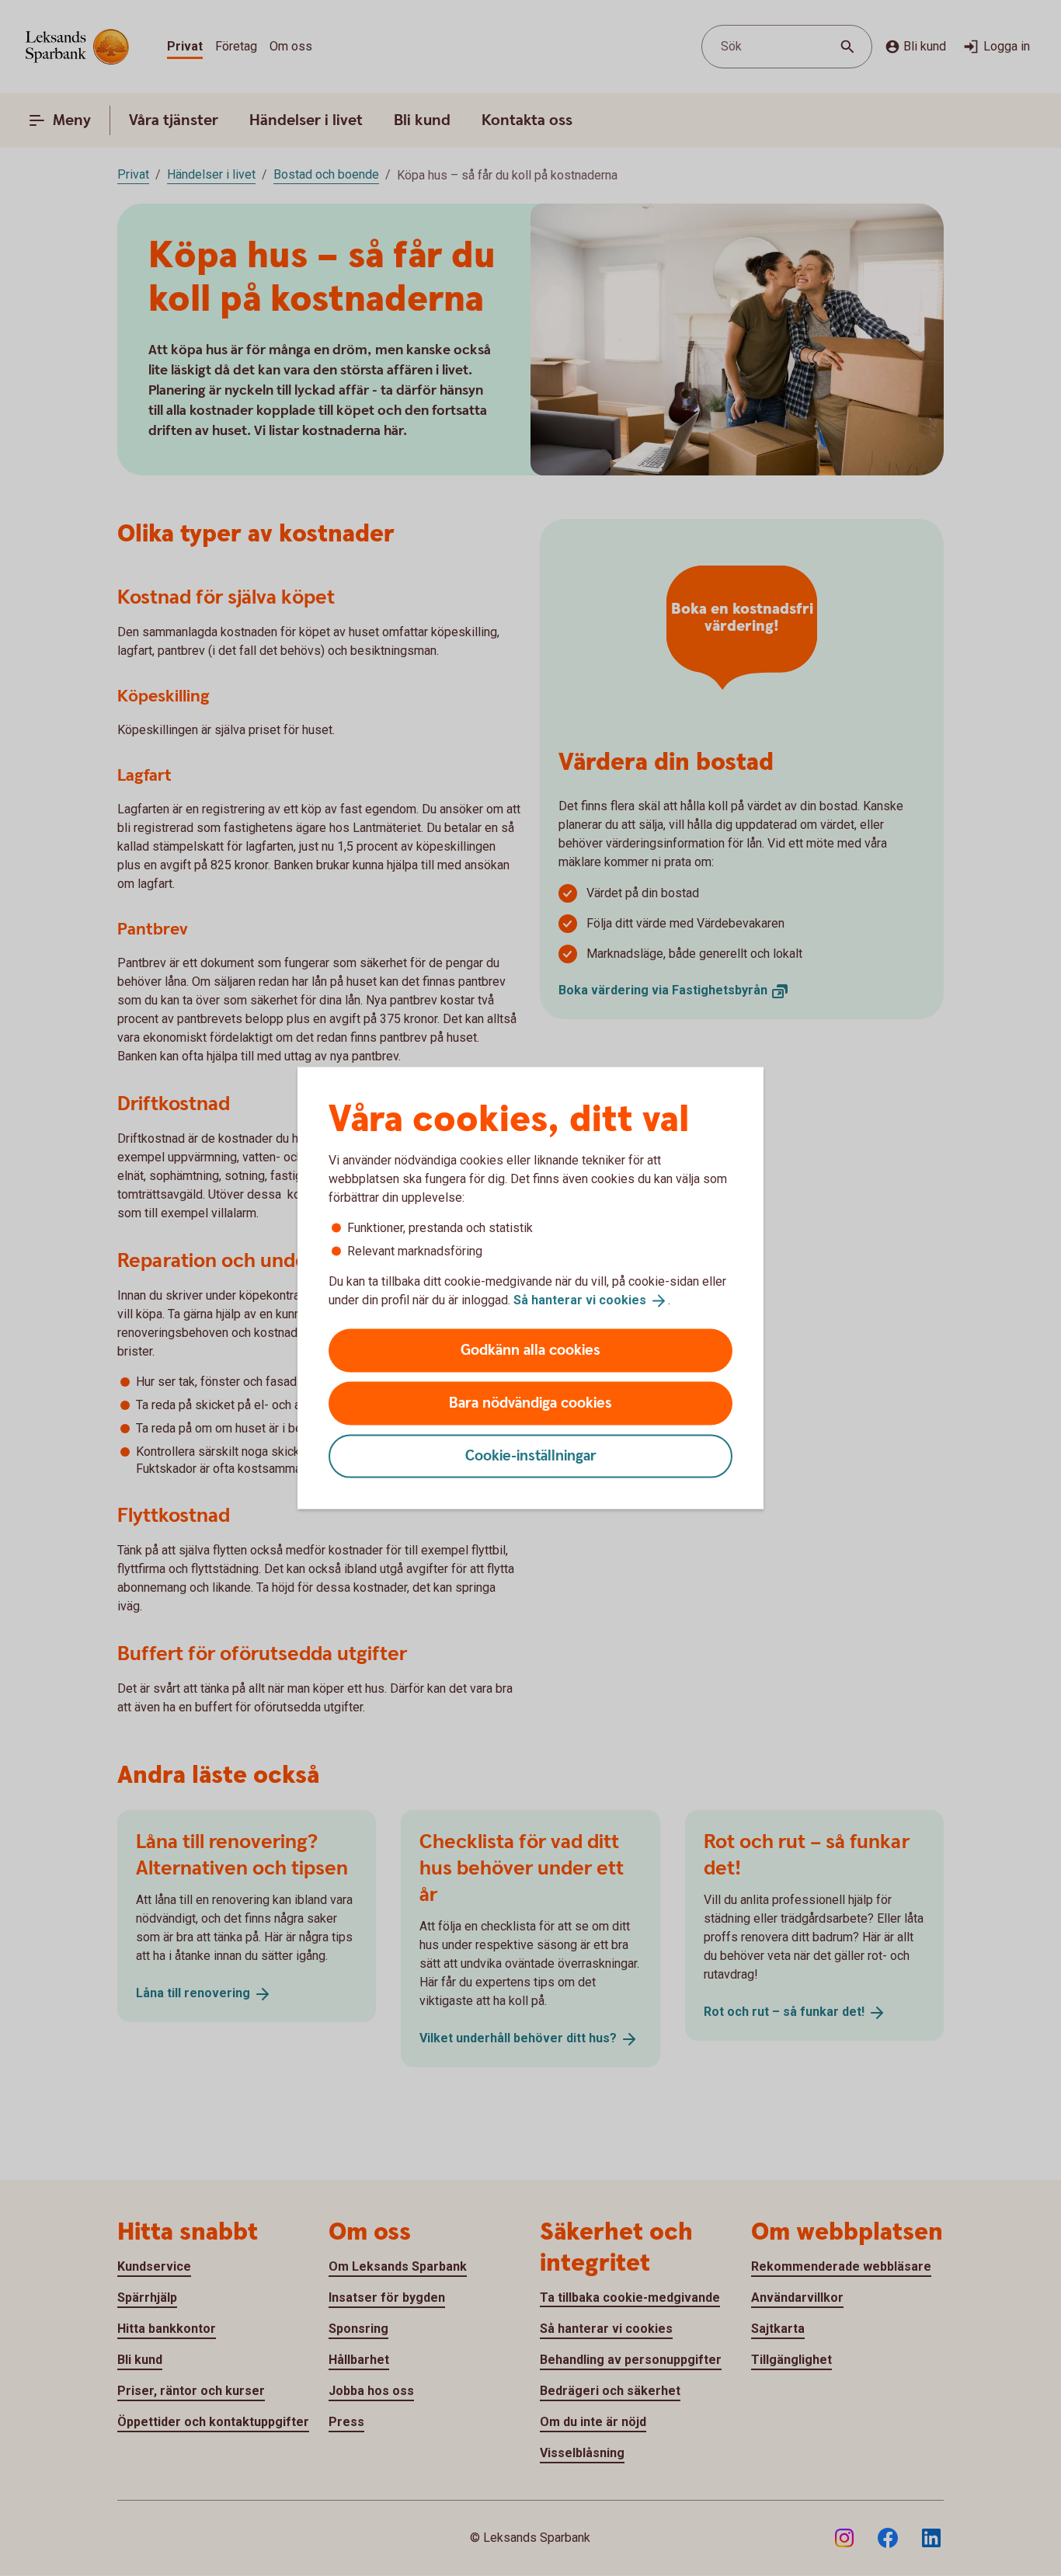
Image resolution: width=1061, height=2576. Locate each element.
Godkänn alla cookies (530, 1350)
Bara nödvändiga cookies (530, 1403)
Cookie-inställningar (531, 1455)
